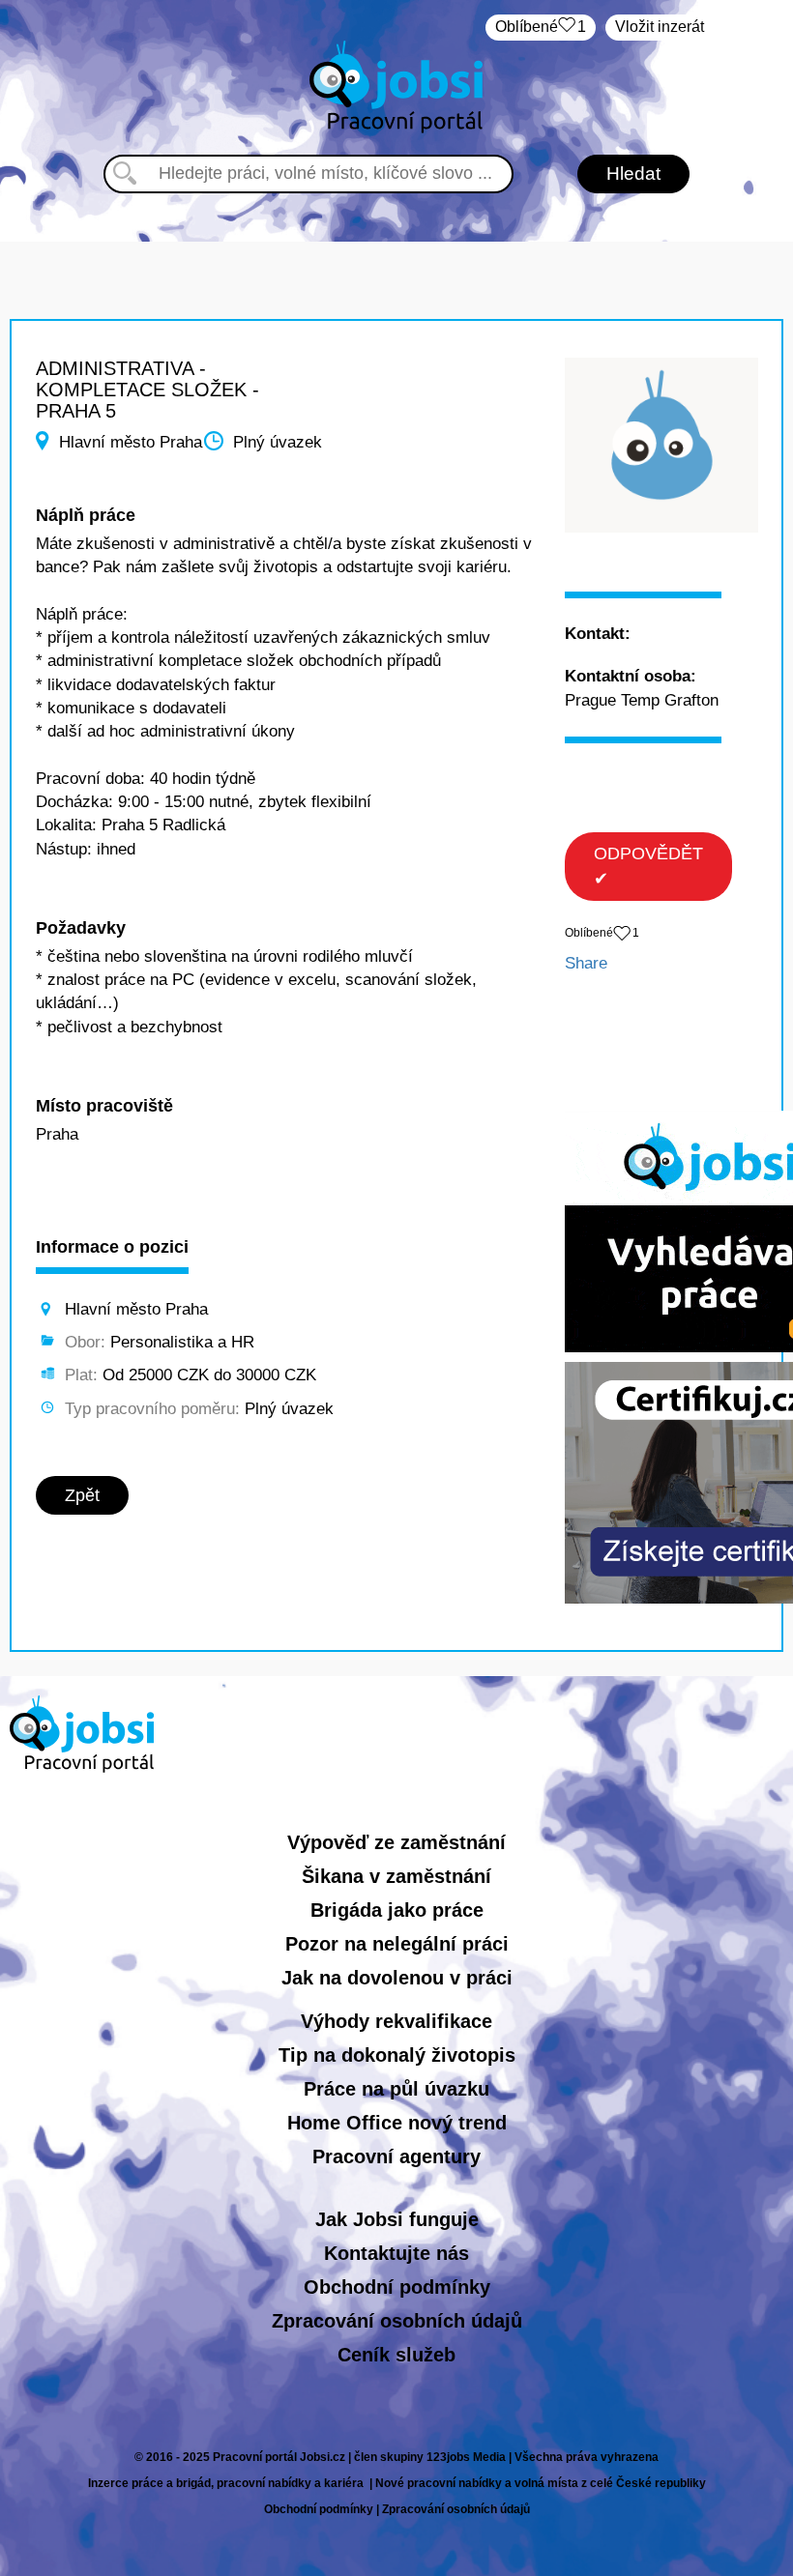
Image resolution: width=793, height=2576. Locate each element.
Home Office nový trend (397, 2123)
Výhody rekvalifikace (396, 2021)
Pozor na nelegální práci (397, 1944)
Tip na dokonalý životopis (397, 2055)
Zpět (82, 1495)
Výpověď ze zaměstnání (396, 1842)
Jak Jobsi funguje (397, 2219)
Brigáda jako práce (397, 1910)
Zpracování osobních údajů (397, 2321)
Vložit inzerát (660, 27)
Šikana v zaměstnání (396, 1876)
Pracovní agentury (396, 2156)
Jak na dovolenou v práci (397, 1978)
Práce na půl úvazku (396, 2089)
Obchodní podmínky (397, 2287)
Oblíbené (541, 27)
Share (586, 963)
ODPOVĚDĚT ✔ (648, 866)
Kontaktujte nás (396, 2253)
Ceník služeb (396, 2355)
